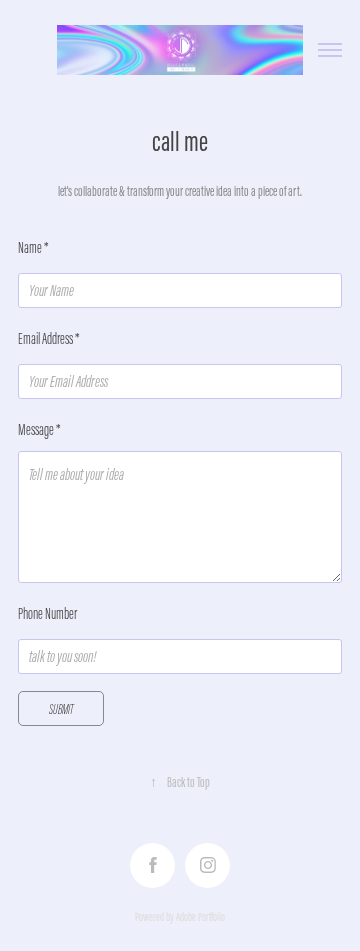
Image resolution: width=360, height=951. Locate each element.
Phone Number (47, 613)
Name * (33, 247)
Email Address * (49, 338)
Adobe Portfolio (200, 917)
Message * (39, 429)
